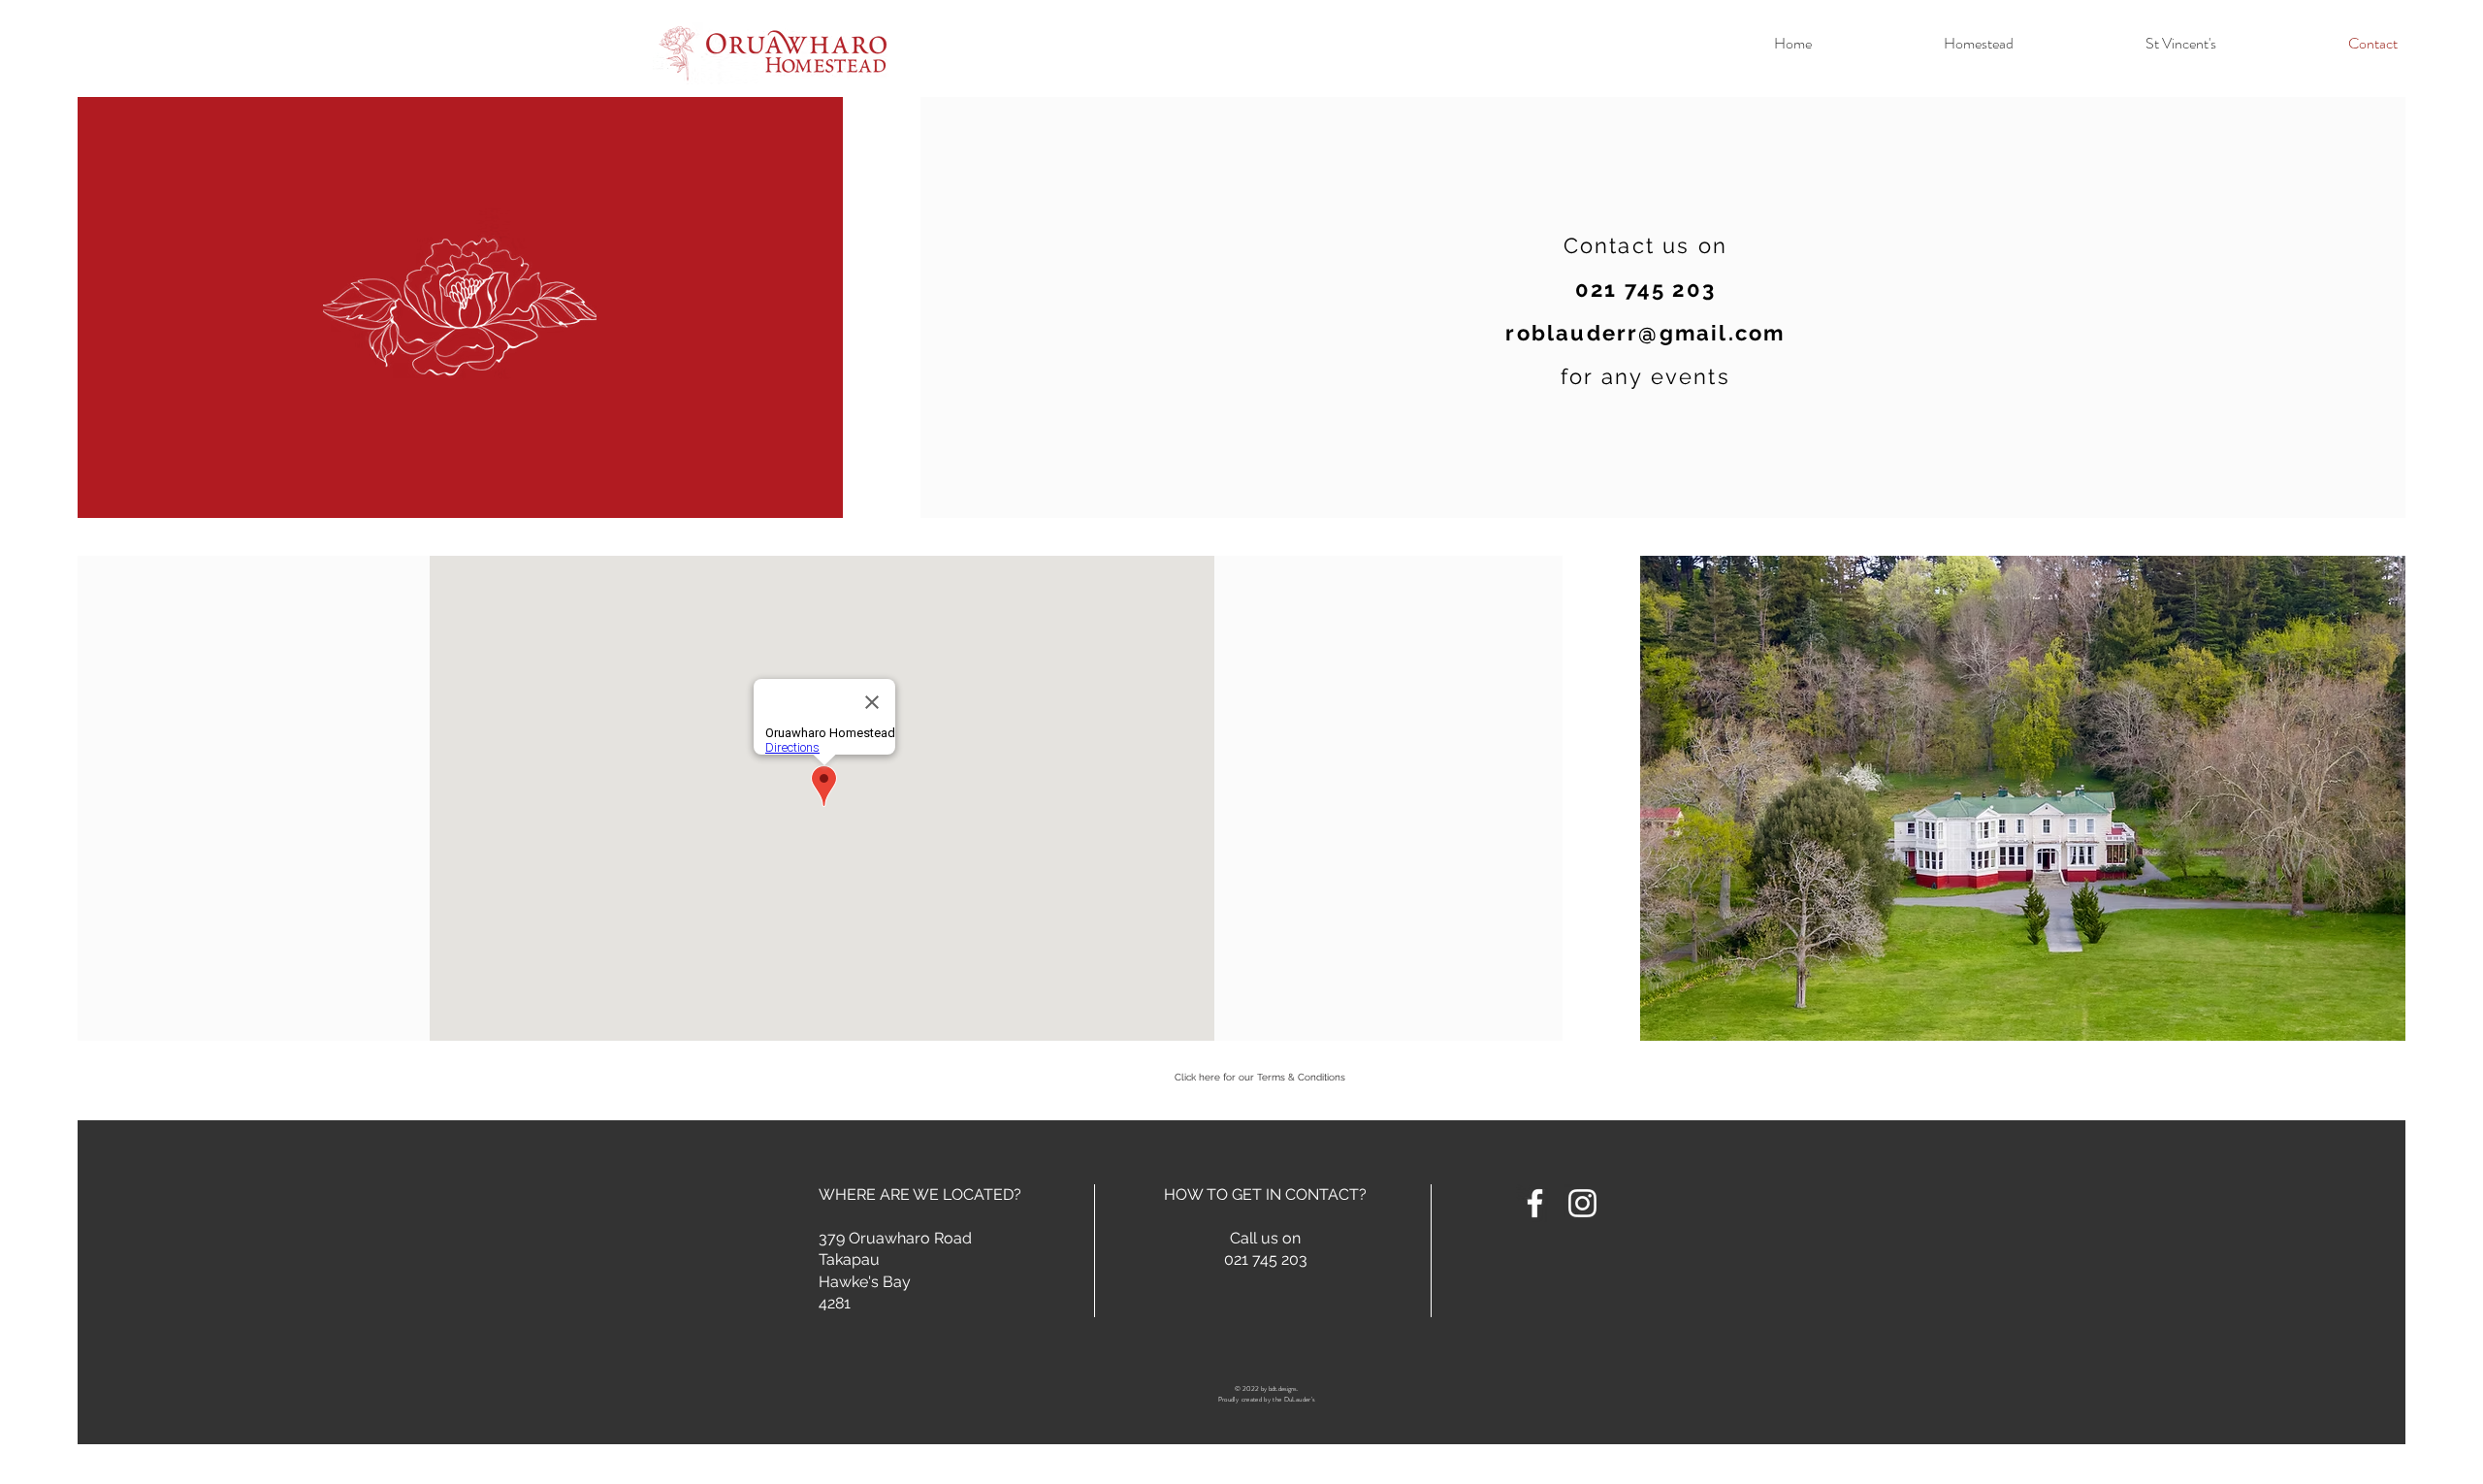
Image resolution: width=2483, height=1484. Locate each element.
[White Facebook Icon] (1535, 1203)
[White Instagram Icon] (1582, 1203)
